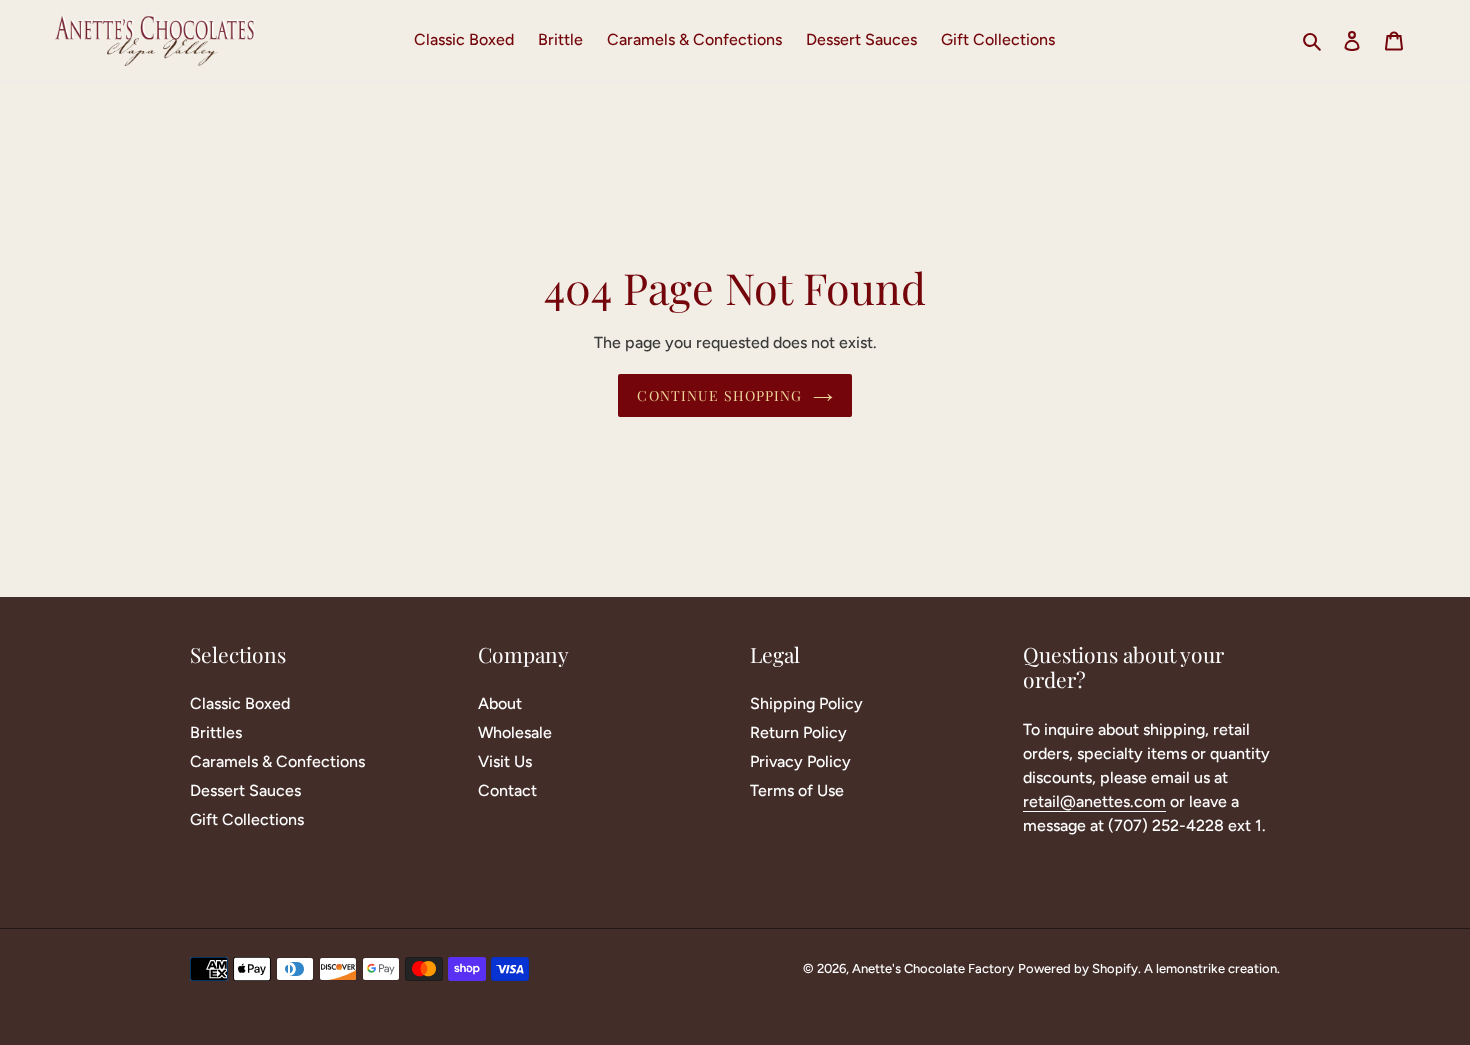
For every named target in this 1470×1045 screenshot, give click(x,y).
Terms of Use (797, 790)
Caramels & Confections (277, 761)
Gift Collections (247, 819)
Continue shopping (719, 395)
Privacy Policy (800, 761)
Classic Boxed (240, 703)
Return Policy (798, 732)
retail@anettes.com (1094, 801)
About (500, 703)
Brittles (216, 732)
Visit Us (505, 761)
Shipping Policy (806, 703)
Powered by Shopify (1078, 968)
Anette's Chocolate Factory (933, 968)
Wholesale (515, 732)
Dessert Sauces (245, 790)
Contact (507, 790)
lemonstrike (1190, 968)
